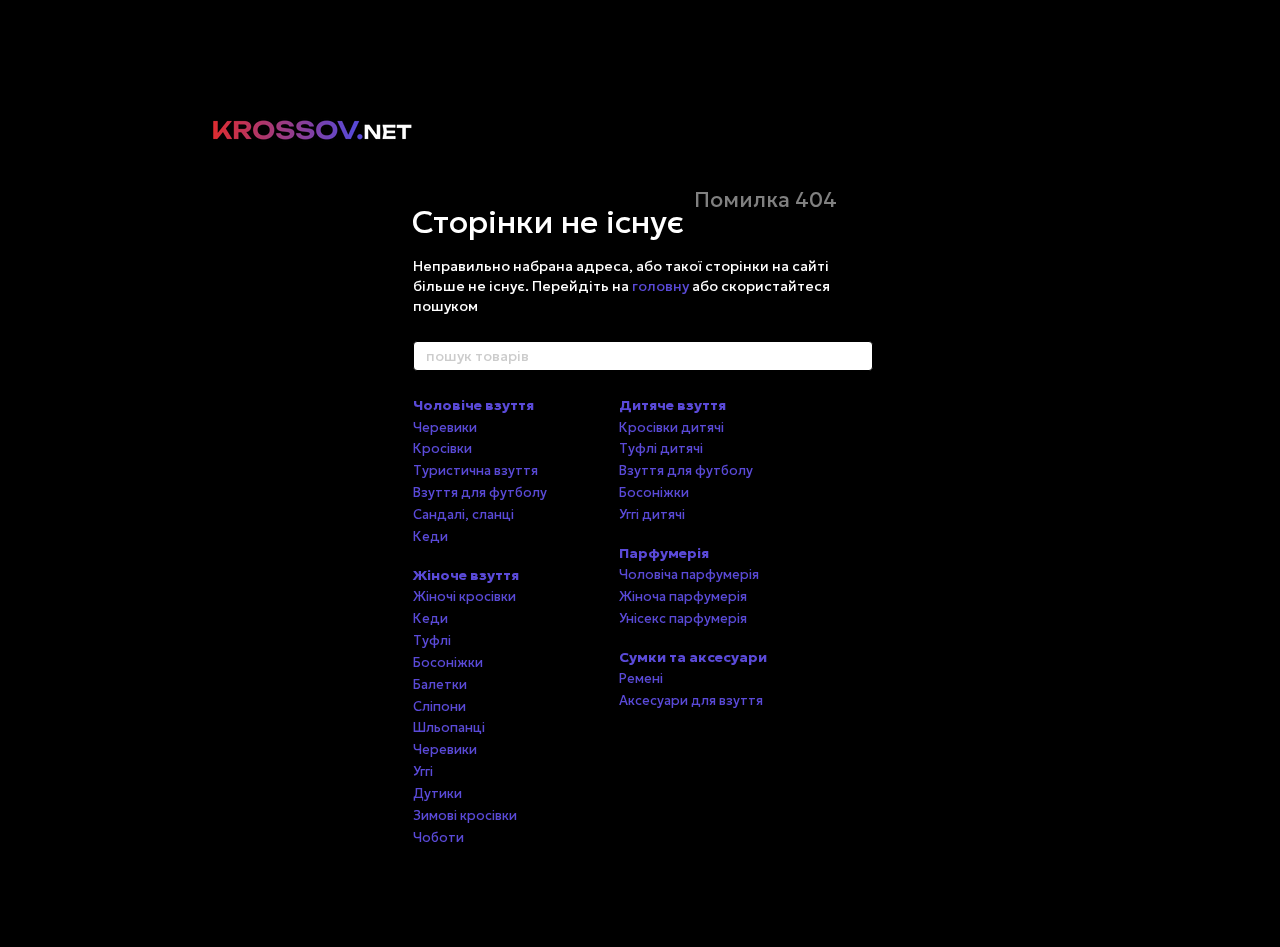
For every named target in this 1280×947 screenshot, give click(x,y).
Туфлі (432, 640)
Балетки (440, 684)
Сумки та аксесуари (693, 657)
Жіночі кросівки (464, 596)
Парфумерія (664, 553)
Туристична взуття (475, 470)
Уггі (423, 771)
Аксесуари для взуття (691, 700)
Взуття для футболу (480, 492)
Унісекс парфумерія (683, 618)
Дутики (437, 793)
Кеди (430, 536)
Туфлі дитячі (661, 448)
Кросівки (442, 448)
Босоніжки (448, 662)
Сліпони (439, 706)
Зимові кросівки (465, 815)
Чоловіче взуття (473, 405)
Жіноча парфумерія (683, 596)
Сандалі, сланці (463, 514)
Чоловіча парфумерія (689, 574)
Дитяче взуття (672, 405)
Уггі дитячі (652, 514)
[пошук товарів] (857, 356)
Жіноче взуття (466, 575)
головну (660, 286)
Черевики (445, 427)
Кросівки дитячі (671, 427)
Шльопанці (449, 727)
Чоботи (438, 837)
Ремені (641, 678)
